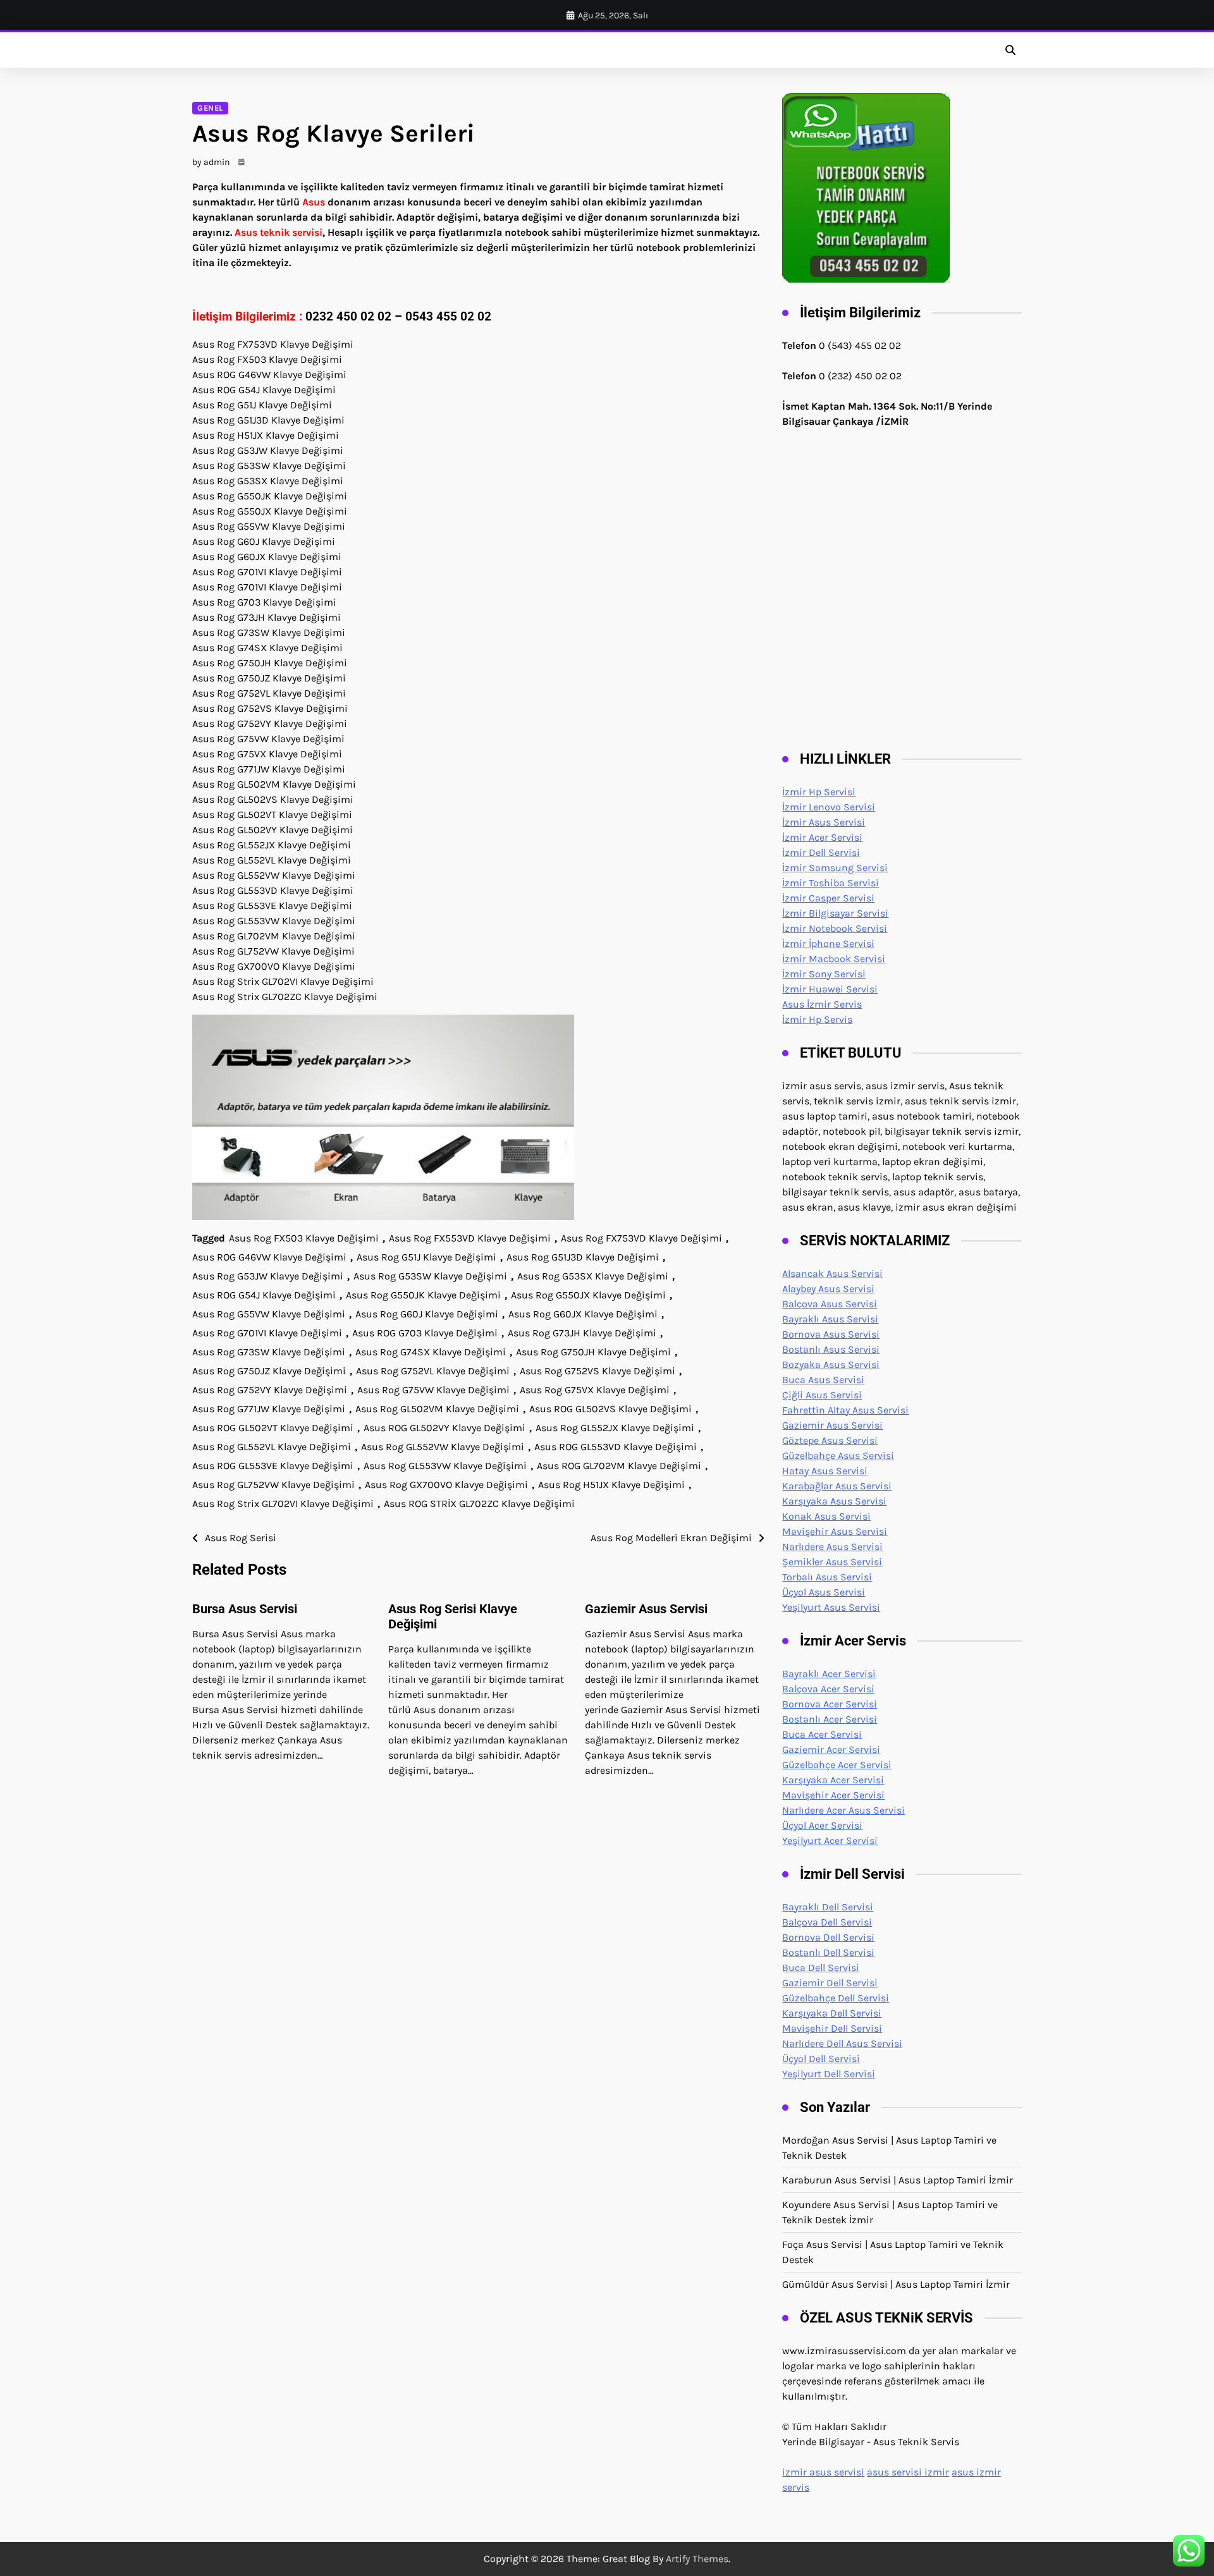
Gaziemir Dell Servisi (830, 1983)
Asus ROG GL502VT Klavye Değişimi (273, 1428)
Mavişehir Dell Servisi (832, 2028)
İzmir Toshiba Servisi (831, 883)
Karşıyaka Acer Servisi (833, 1780)
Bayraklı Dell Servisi (828, 1907)
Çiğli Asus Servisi (822, 1395)
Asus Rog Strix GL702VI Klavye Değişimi (283, 1504)
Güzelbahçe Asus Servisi (838, 1456)
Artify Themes (697, 2559)
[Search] (1010, 50)
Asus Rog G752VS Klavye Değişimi (598, 1371)
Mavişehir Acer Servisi (833, 1795)
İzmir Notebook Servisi (835, 928)
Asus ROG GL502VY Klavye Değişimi (445, 1428)
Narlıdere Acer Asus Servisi (843, 1810)
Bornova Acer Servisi (830, 1704)
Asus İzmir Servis (822, 1004)
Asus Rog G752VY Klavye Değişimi (270, 1390)
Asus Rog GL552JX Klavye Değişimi (615, 1428)
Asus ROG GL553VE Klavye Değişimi (273, 1466)
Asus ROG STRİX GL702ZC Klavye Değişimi (479, 1504)
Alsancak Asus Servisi (832, 1273)
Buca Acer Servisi (822, 1734)
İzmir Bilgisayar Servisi (835, 913)
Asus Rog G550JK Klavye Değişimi (423, 1295)
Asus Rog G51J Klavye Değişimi (426, 1257)
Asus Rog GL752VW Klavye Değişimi (273, 1485)
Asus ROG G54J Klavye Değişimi (264, 1295)
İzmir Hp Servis (817, 1019)
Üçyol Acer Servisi (822, 1825)
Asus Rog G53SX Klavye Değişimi (593, 1276)
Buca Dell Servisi (821, 1968)
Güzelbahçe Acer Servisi (837, 1765)
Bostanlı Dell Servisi (828, 1952)
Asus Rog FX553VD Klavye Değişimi (470, 1238)
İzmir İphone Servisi (828, 943)
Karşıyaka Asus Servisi (834, 1501)
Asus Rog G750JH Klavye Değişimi (593, 1352)
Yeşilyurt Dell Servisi (829, 2074)
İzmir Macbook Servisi (834, 959)
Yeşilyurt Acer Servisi (830, 1840)
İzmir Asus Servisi (824, 822)
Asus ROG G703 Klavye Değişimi (425, 1333)
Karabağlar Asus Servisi (837, 1486)
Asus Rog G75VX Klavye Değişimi (595, 1390)
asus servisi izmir (908, 2472)
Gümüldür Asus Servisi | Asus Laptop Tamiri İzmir (896, 2284)
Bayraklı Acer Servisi (829, 1674)
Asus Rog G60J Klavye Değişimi (427, 1314)
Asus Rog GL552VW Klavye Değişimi (443, 1447)
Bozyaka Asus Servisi (831, 1364)
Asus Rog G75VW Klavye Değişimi (433, 1390)
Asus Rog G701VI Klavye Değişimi (267, 1333)
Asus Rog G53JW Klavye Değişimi (268, 1276)
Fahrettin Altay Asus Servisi (845, 1410)
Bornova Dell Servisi (828, 1937)
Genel (210, 108)
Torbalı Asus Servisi (827, 1577)
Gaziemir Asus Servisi (646, 1609)
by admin (211, 162)
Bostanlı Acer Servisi (830, 1719)
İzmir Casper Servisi (828, 898)
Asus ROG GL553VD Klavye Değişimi (616, 1447)
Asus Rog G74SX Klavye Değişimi (431, 1352)
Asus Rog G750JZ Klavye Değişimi (269, 1371)
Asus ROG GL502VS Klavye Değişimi (610, 1409)
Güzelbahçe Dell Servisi (836, 1998)
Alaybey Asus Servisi (828, 1289)
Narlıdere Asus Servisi (832, 1547)
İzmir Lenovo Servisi (829, 807)
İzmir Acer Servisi (822, 837)
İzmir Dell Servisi (821, 852)
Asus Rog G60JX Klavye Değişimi (583, 1314)
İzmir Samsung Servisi (835, 868)
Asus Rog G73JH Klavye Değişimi (582, 1333)
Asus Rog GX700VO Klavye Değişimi (446, 1485)
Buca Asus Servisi (823, 1380)
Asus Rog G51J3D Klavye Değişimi (583, 1257)
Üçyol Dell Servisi (821, 2059)
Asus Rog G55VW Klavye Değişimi (269, 1314)
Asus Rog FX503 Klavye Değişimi (304, 1238)
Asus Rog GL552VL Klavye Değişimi (272, 1447)
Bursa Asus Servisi (245, 1609)
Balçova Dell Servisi (827, 1922)
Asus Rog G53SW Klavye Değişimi (430, 1276)
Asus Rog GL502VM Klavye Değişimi (437, 1409)
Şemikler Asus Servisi (832, 1562)
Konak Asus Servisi (826, 1516)
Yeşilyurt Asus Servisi (831, 1607)
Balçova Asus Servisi (830, 1304)
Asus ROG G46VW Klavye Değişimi (269, 1257)
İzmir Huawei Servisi (830, 989)
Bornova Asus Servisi (831, 1334)
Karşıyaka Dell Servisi (832, 2013)
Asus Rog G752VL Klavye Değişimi (433, 1371)
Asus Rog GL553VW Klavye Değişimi (445, 1466)
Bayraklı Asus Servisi (830, 1319)
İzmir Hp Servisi (819, 792)
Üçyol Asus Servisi (824, 1592)
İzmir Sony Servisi (824, 974)
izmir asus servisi (823, 2472)
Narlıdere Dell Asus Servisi (842, 2043)
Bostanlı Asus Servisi (831, 1349)
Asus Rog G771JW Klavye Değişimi (269, 1409)
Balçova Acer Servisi (828, 1689)
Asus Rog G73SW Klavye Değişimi (269, 1352)
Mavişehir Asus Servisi (835, 1531)
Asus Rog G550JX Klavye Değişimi (588, 1295)
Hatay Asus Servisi (825, 1471)
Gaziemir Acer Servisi (831, 1749)
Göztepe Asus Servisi (830, 1440)
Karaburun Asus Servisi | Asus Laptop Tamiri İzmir (898, 2180)
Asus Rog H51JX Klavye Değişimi (611, 1485)
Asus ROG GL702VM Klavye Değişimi (619, 1466)
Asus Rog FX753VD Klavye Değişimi (641, 1238)
